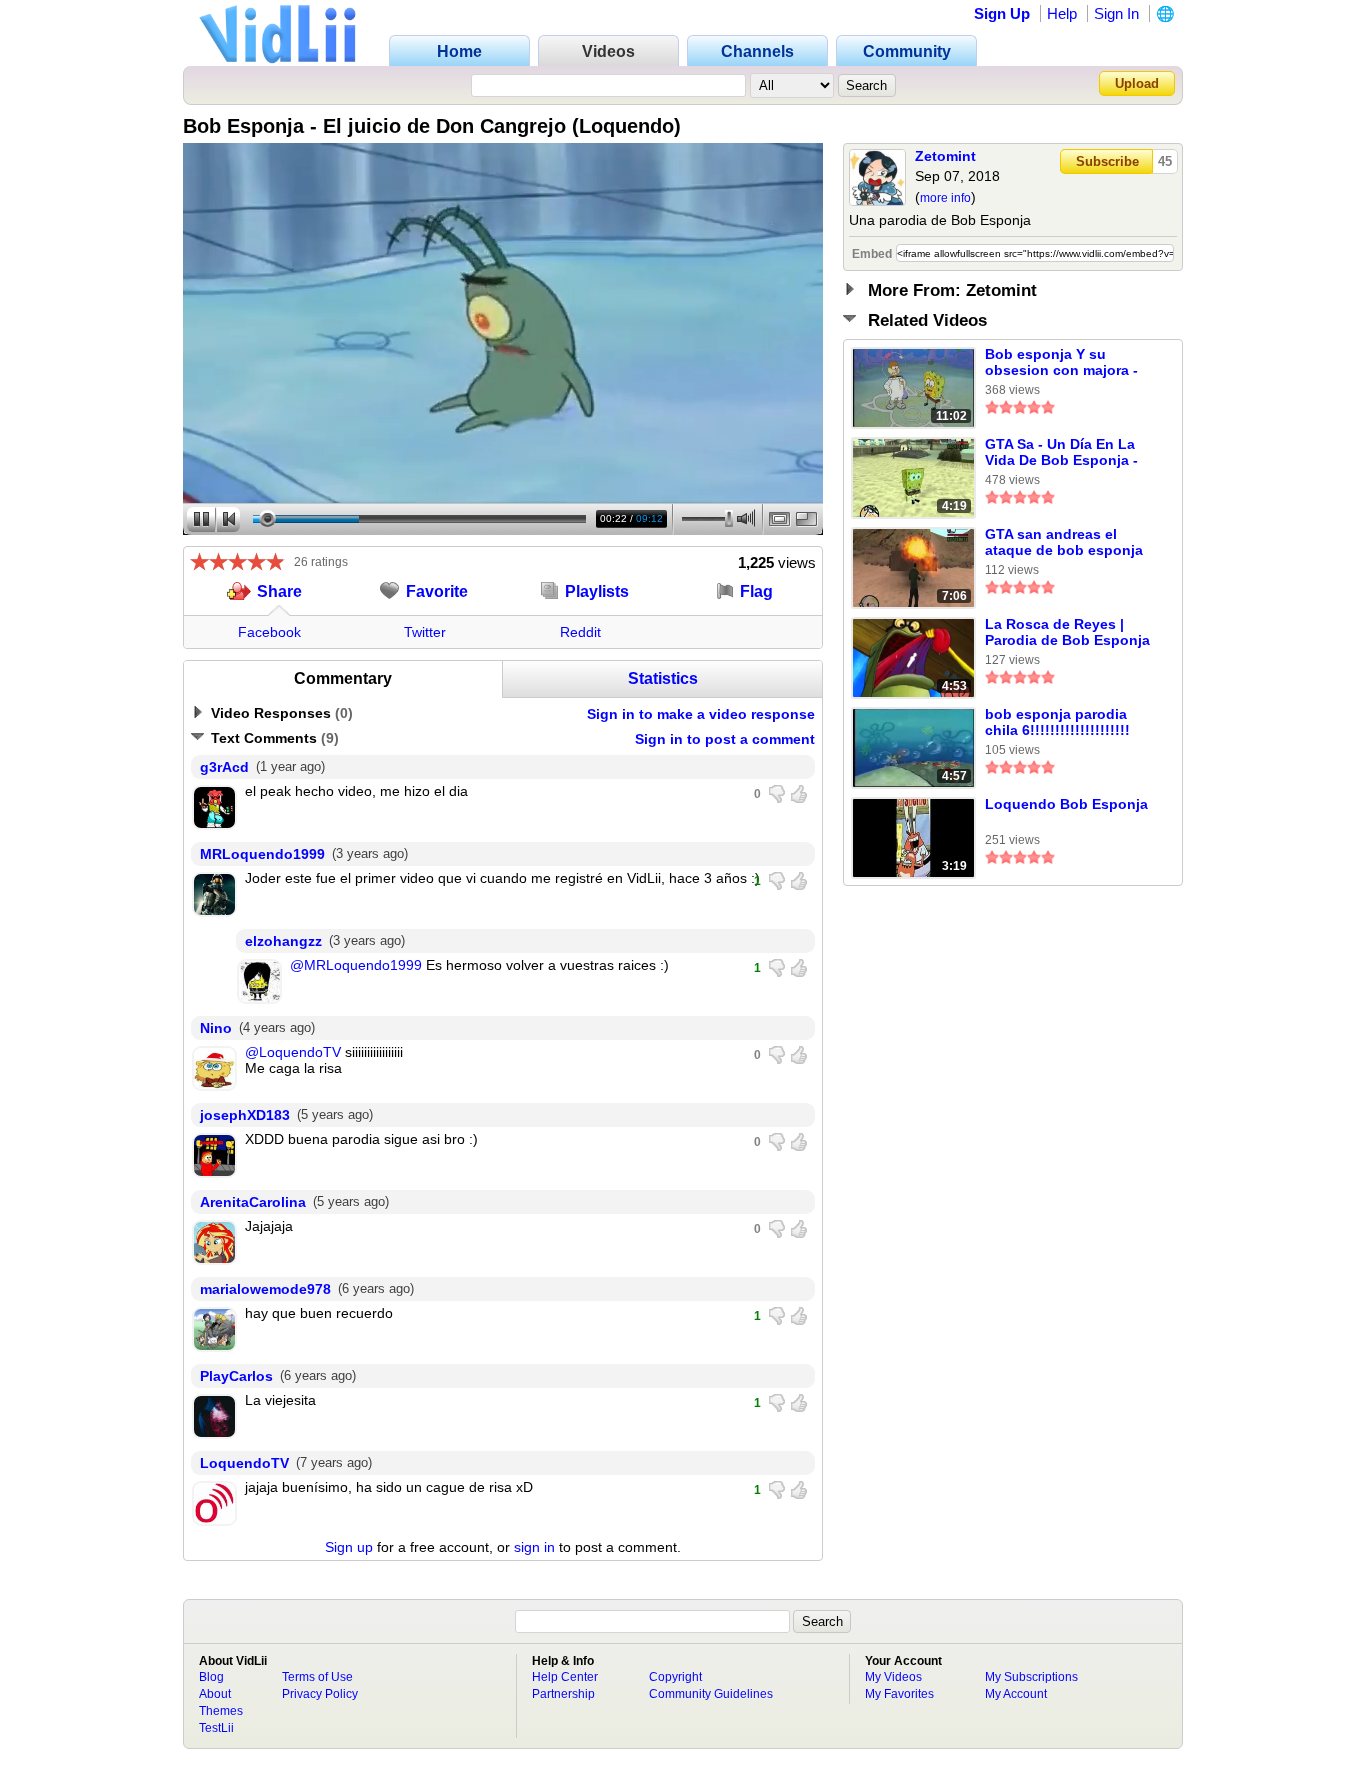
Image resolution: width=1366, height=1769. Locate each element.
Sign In (1116, 13)
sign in (534, 1547)
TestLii (216, 1728)
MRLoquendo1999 (262, 854)
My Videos (893, 1677)
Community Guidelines (711, 1694)
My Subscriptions (1031, 1677)
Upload (1137, 83)
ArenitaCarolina (253, 1202)
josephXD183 (245, 1115)
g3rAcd (224, 767)
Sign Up (1002, 13)
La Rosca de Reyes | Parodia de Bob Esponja (1067, 632)
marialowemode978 (265, 1289)
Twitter (425, 632)
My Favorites (899, 1694)
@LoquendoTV (293, 1052)
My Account (1016, 1694)
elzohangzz (283, 941)
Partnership (563, 1694)
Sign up (349, 1547)
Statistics (663, 678)
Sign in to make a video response (701, 714)
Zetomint (945, 156)
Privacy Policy (320, 1694)
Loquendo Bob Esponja (1066, 804)
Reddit (580, 632)
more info (945, 198)
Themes (221, 1711)
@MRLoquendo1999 (356, 965)
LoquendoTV (244, 1463)
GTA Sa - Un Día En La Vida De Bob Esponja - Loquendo (1061, 453)
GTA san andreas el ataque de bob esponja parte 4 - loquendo (1064, 543)
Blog (211, 1677)
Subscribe (1107, 161)
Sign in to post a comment (725, 739)
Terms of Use (317, 1677)
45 (1165, 161)
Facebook (269, 632)
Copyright (675, 1677)
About (215, 1694)
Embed (872, 254)
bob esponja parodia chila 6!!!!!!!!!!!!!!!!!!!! (1057, 722)
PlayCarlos (236, 1376)
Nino (216, 1028)
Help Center (565, 1677)
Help (1062, 13)
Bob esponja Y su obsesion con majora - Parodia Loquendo (1061, 363)
